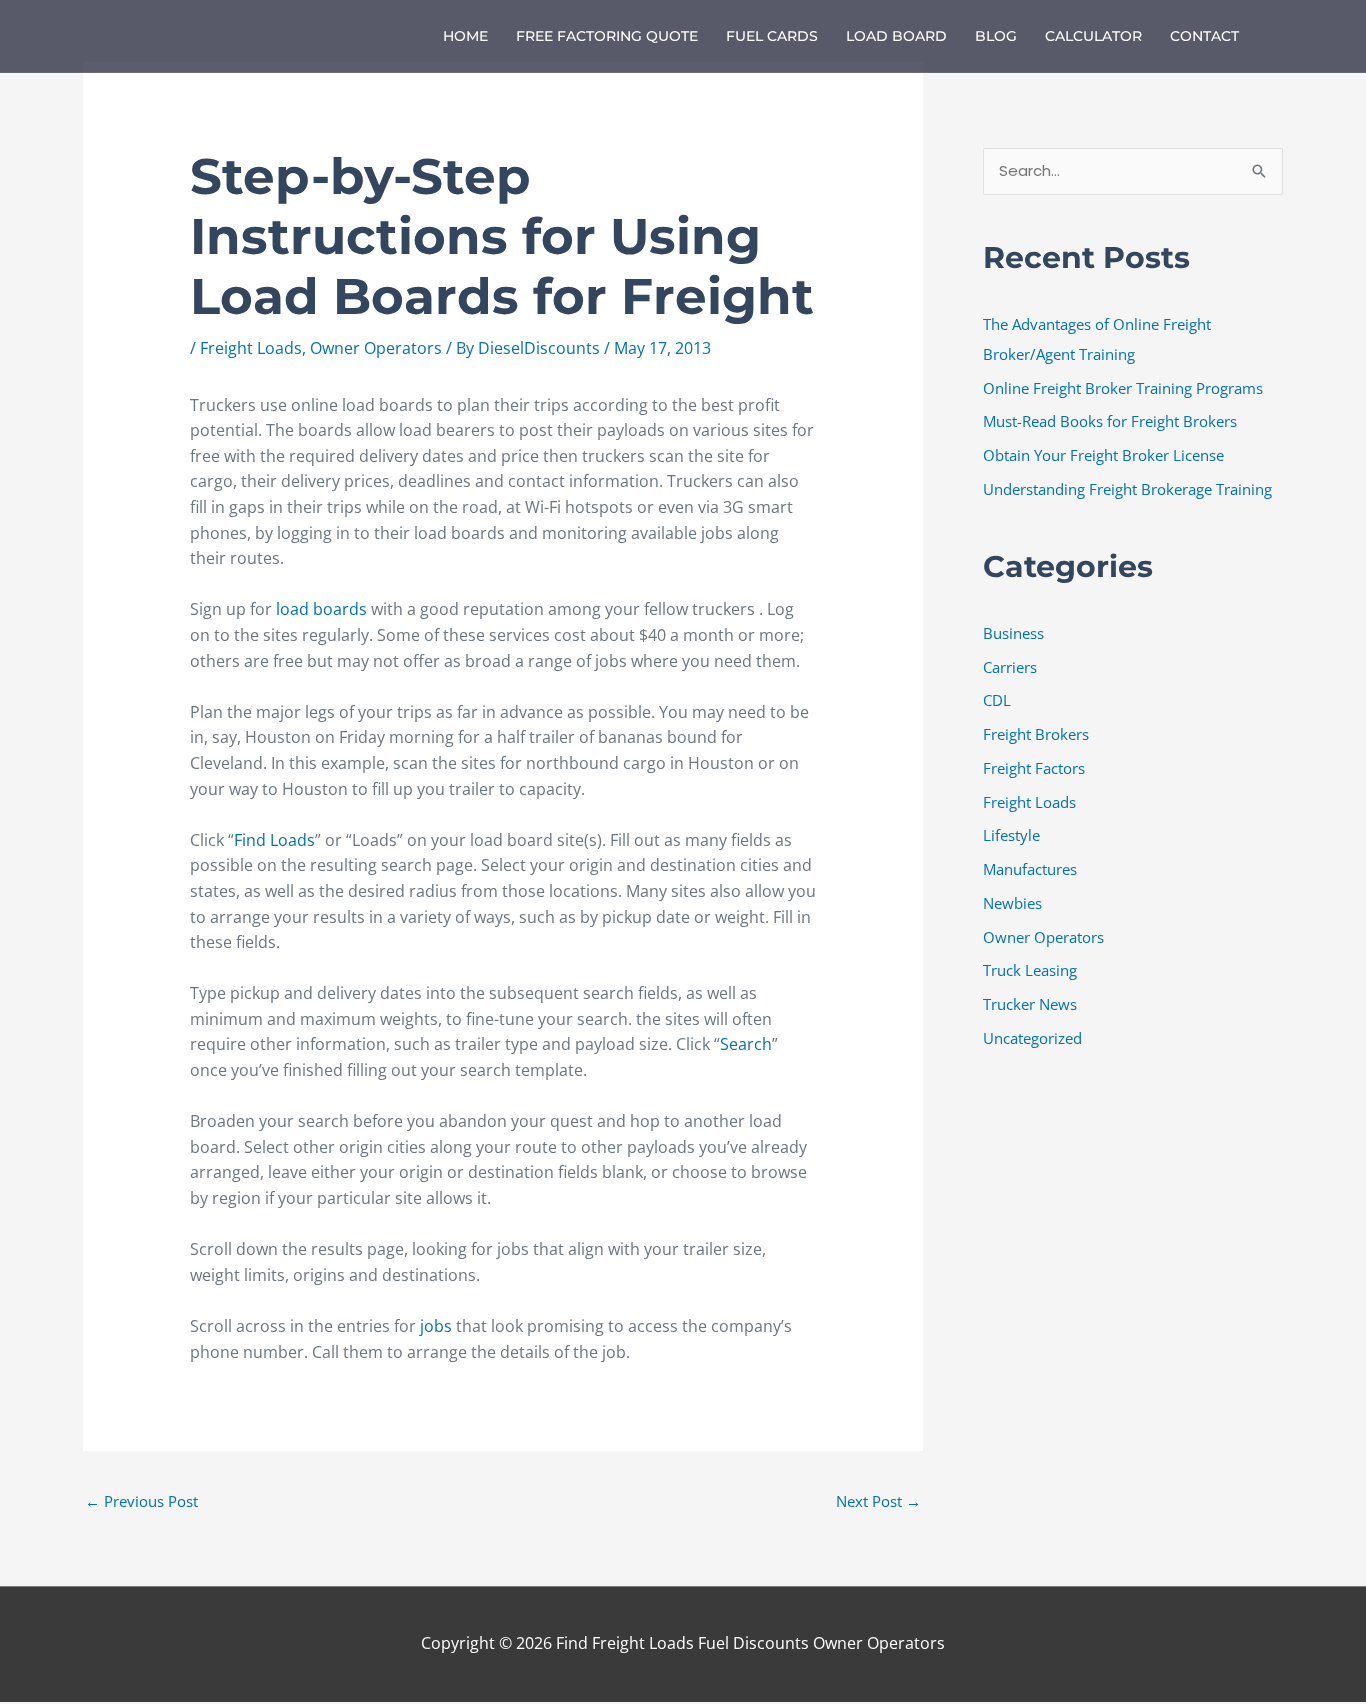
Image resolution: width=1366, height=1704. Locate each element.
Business (1013, 633)
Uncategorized (1032, 1038)
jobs (438, 1326)
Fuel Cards (772, 36)
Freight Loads (251, 348)
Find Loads (274, 840)
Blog (996, 36)
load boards (321, 609)
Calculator (1093, 36)
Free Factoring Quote (607, 36)
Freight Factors (1034, 768)
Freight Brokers (1036, 734)
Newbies (1012, 903)
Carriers (1010, 667)
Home (465, 36)
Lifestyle (1011, 835)
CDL (997, 700)
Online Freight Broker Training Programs (1123, 388)
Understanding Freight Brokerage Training (1127, 489)
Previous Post (141, 1501)
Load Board (896, 36)
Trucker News (1030, 1004)
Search (746, 1044)
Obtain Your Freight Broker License (1103, 455)
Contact (1204, 36)
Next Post (878, 1501)
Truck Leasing (1030, 970)
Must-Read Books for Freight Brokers (1110, 421)
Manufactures (1030, 869)
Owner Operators (376, 348)
